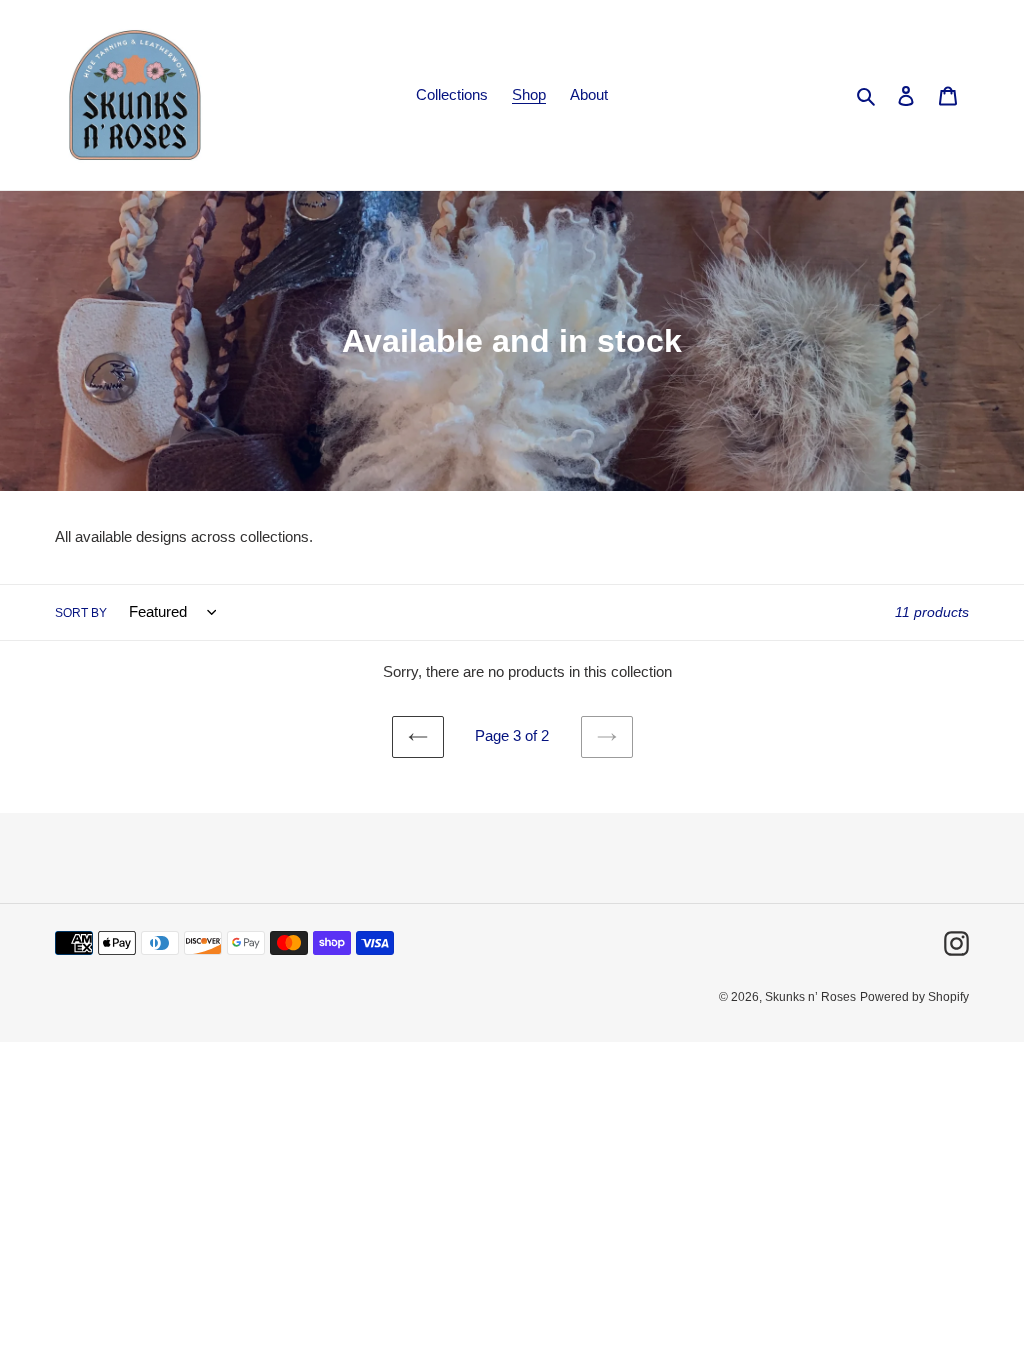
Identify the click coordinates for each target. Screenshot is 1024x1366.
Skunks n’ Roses (810, 997)
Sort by (81, 613)
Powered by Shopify (914, 997)
